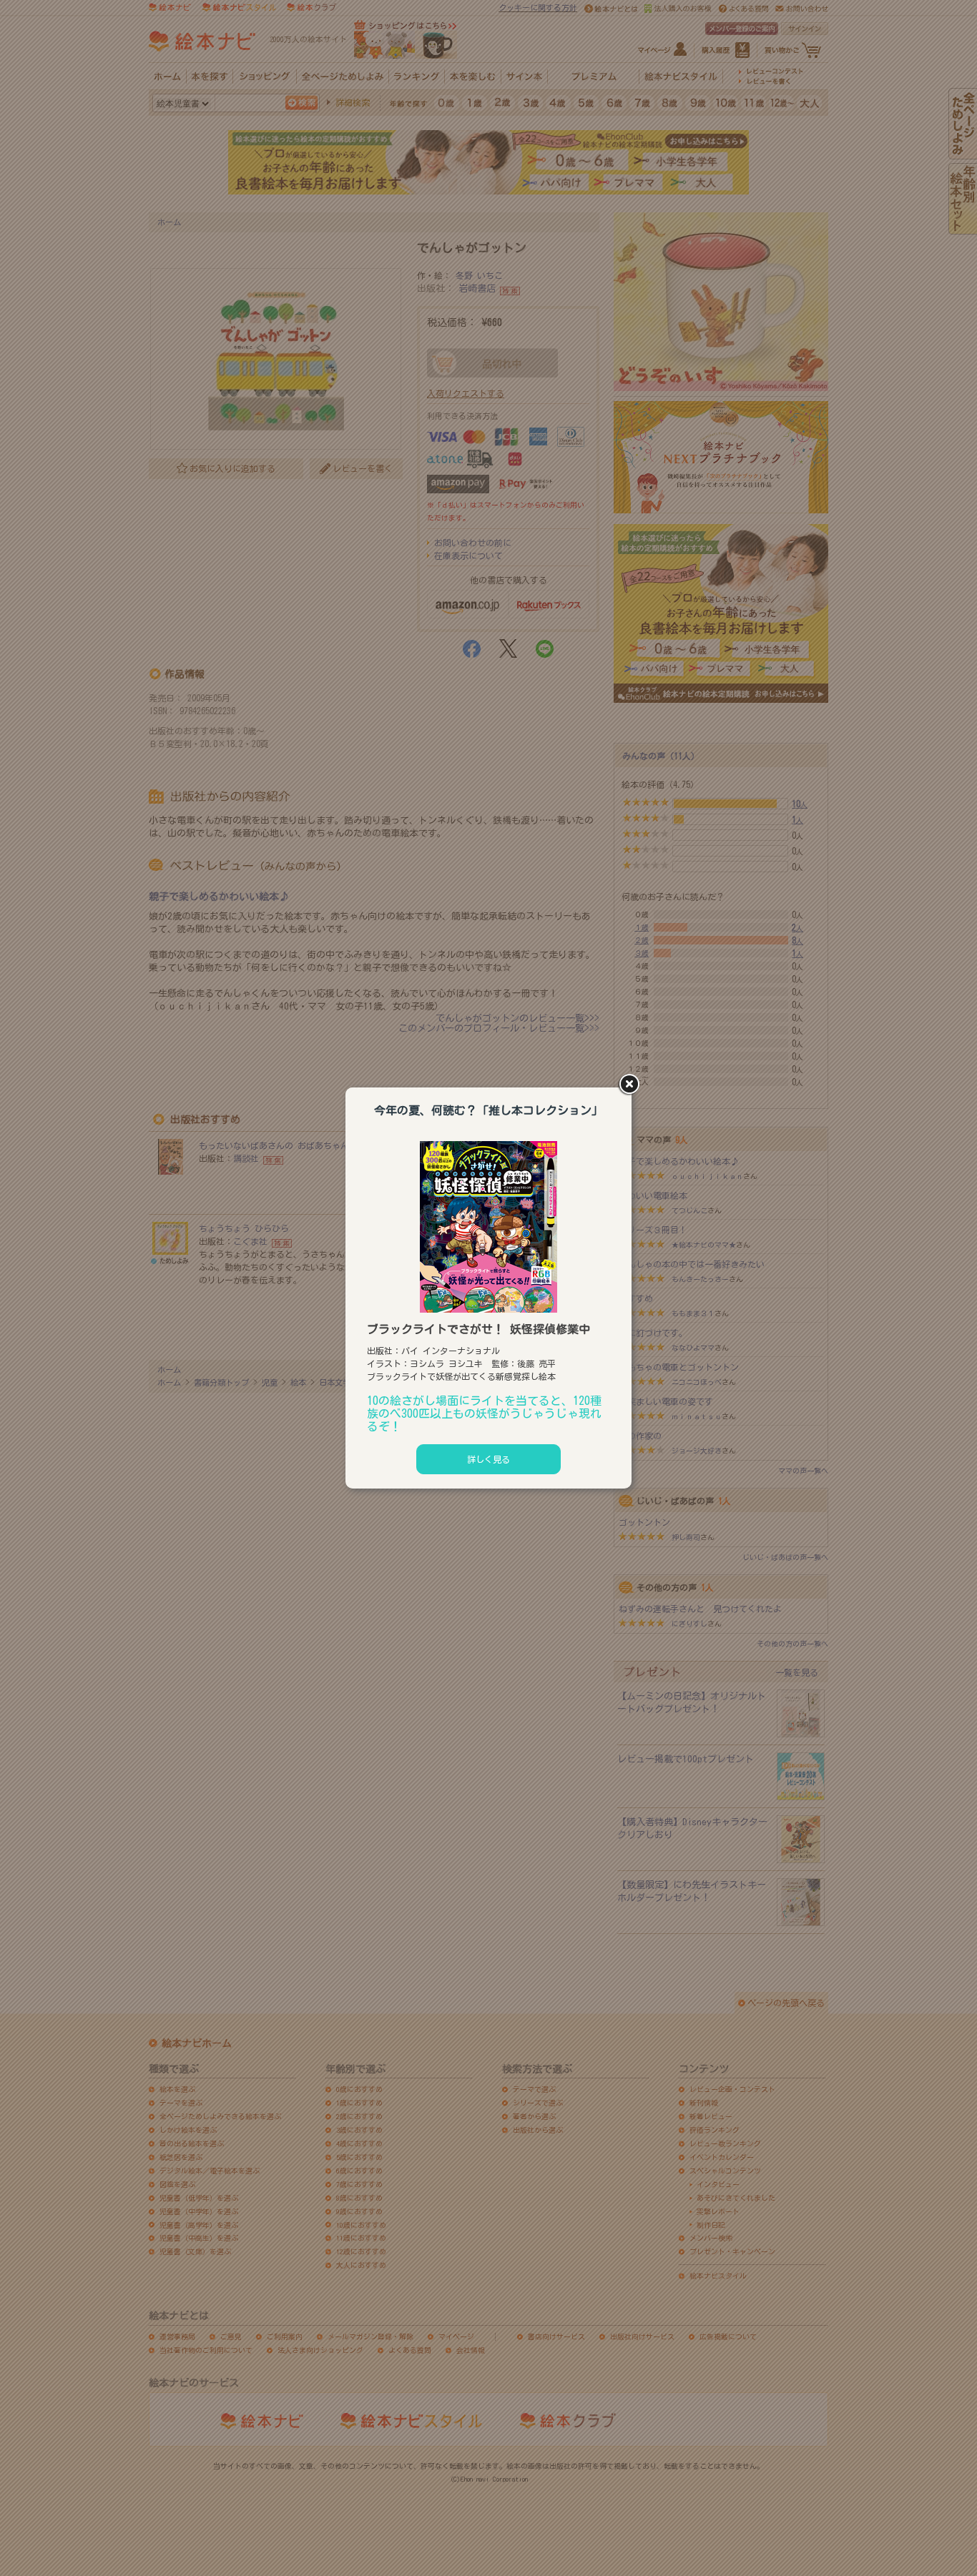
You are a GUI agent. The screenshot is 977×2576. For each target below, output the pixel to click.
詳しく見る (488, 1459)
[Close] (632, 1085)
